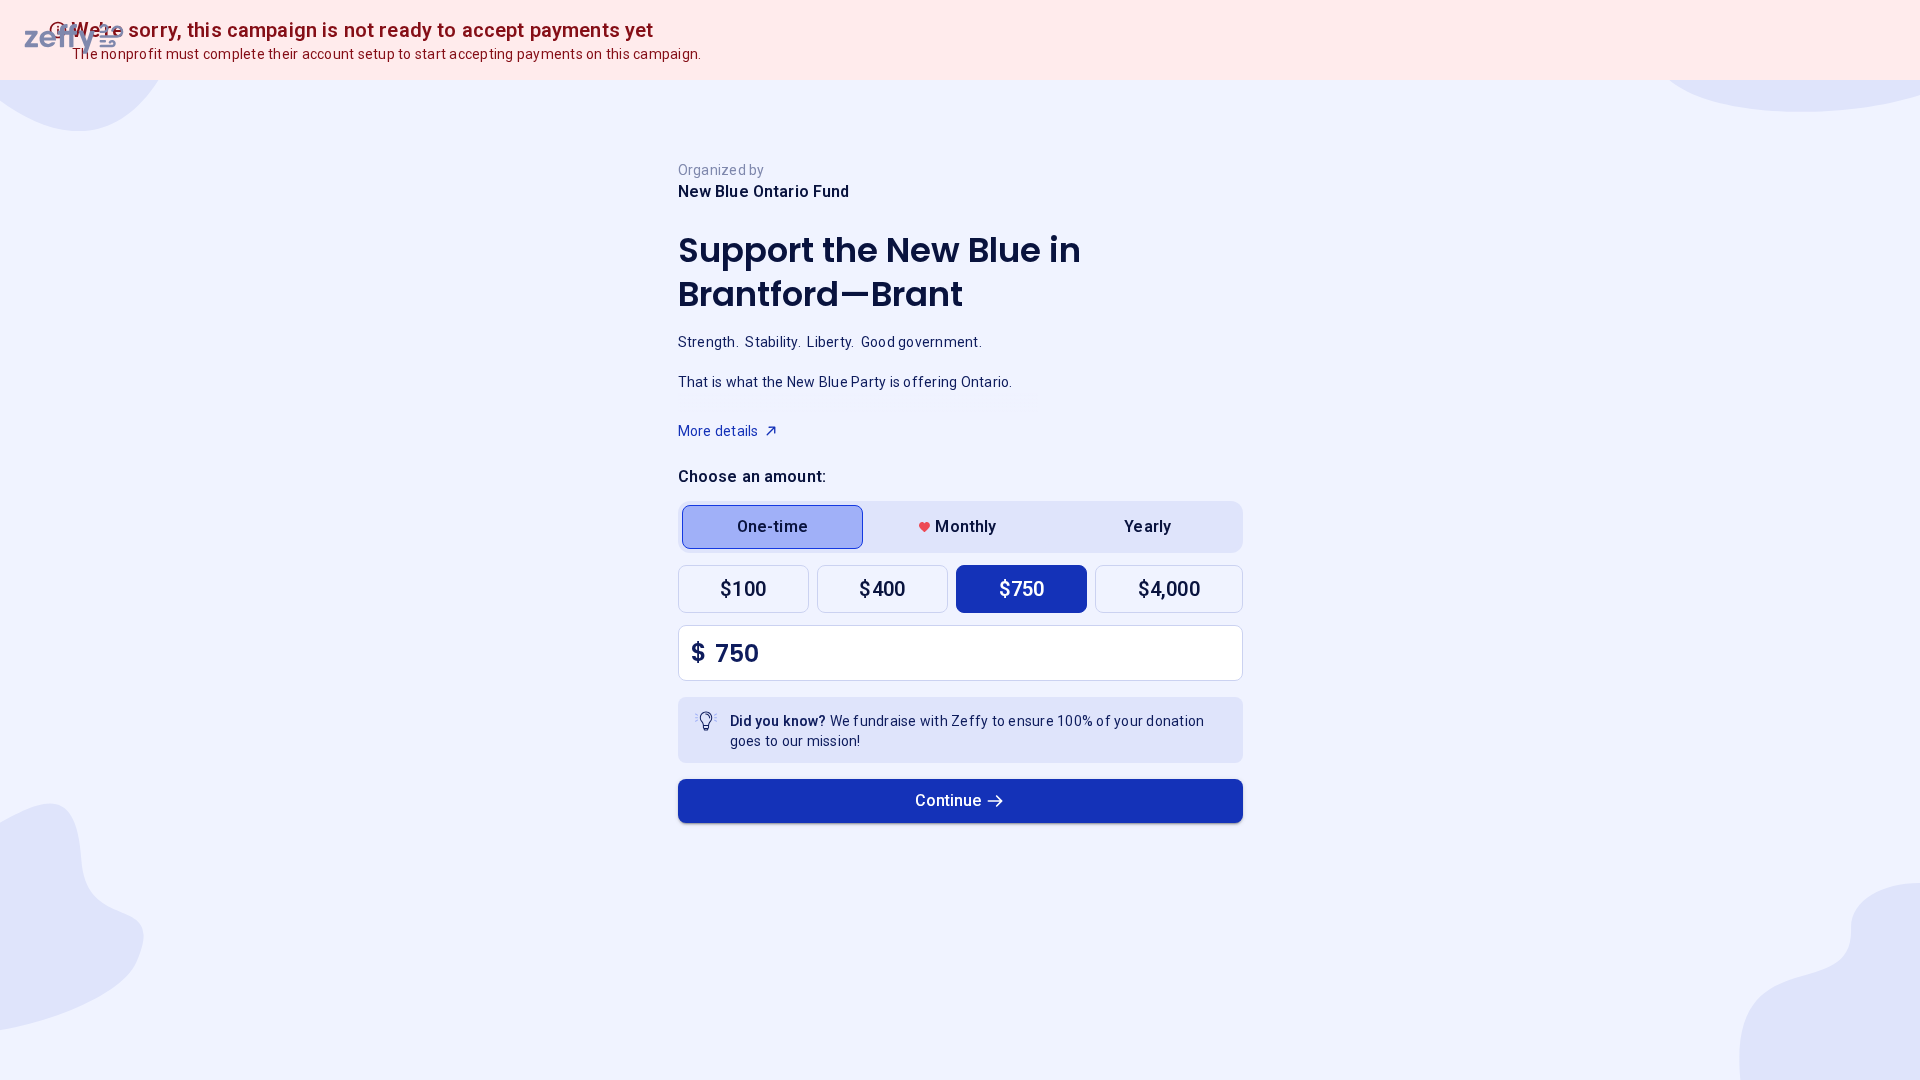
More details (718, 431)
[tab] (773, 527)
